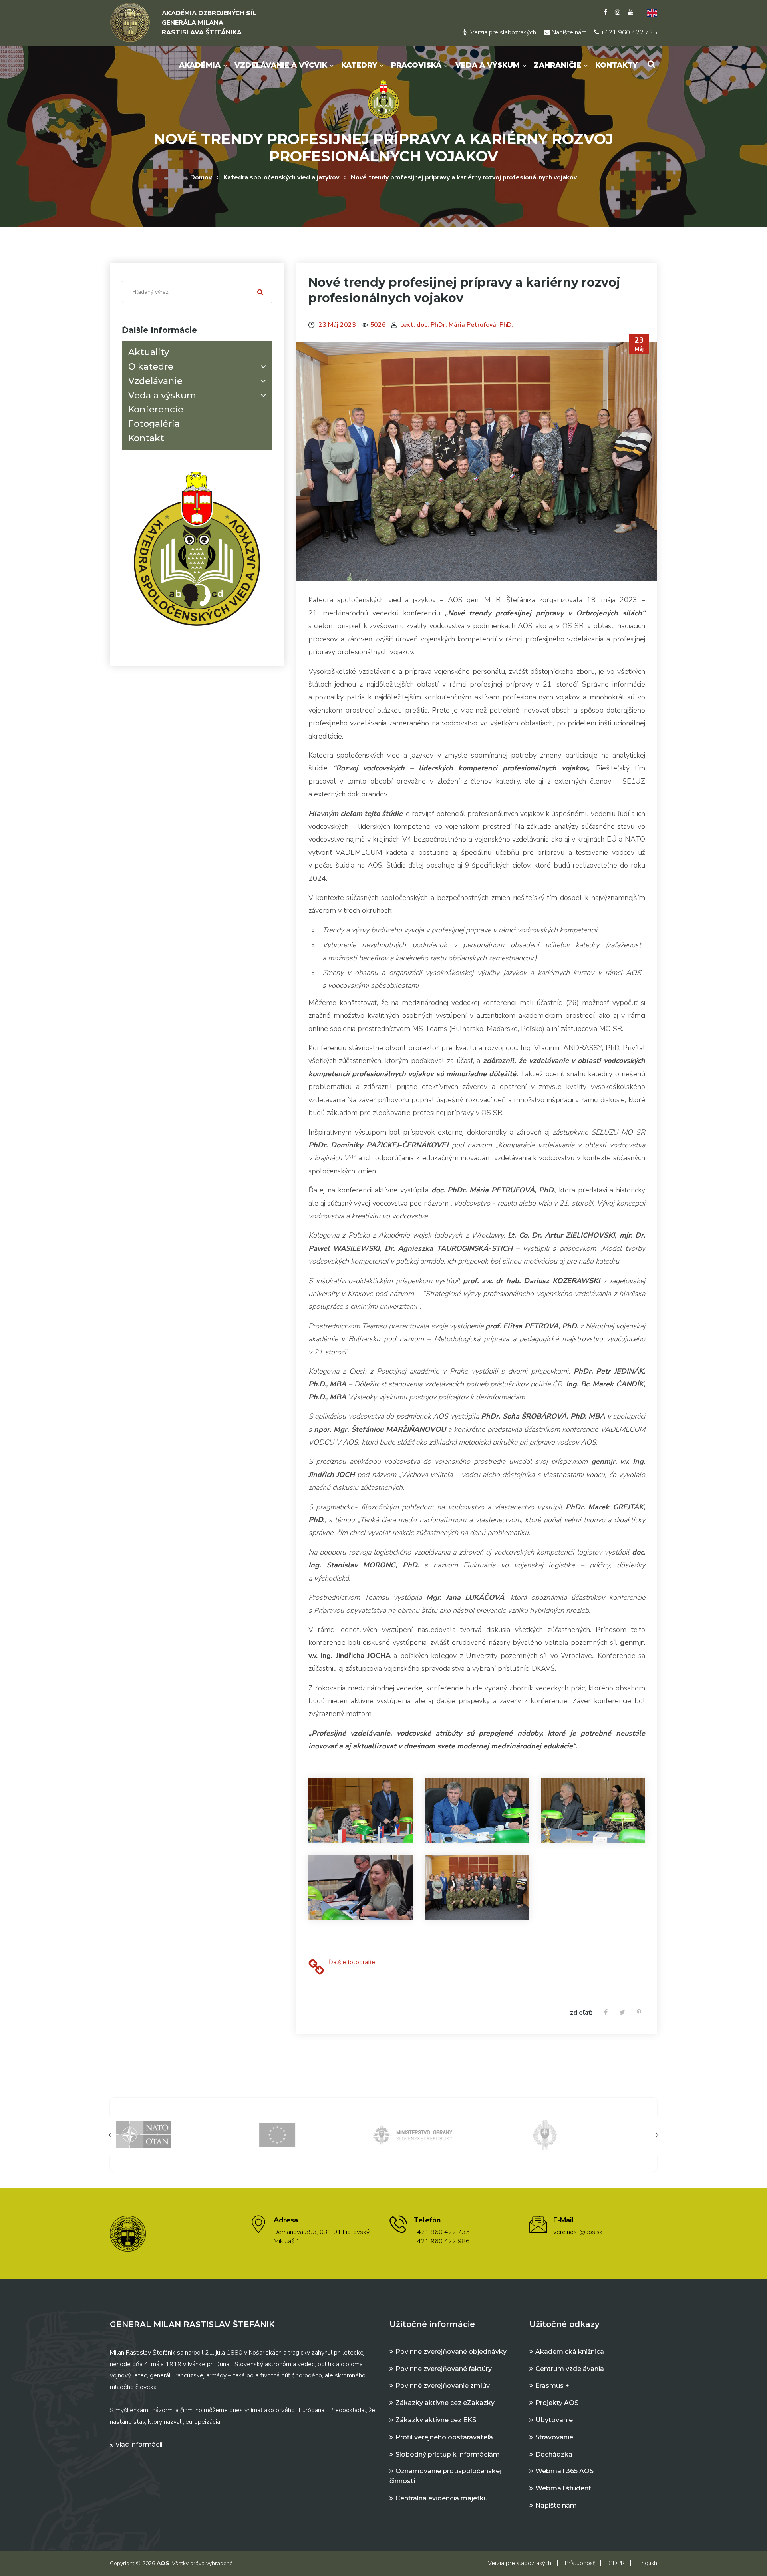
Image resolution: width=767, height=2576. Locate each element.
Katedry (359, 65)
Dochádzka (554, 2454)
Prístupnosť (580, 2563)
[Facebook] (605, 12)
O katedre (151, 367)
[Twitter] (622, 2013)
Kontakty (616, 65)
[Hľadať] (260, 292)
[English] (649, 12)
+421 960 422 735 (628, 32)
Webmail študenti (564, 2488)
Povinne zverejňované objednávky (451, 2352)
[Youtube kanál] (631, 12)
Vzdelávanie (155, 381)
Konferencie (156, 409)
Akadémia (200, 65)
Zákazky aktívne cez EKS (436, 2420)
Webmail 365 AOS (564, 2471)
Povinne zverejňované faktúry (444, 2369)
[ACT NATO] (584, 2134)
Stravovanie (554, 2437)
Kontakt (146, 438)
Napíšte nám (568, 32)
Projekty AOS (557, 2403)
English (648, 2563)
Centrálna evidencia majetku (442, 2498)
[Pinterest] (639, 2013)
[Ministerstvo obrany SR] (317, 2134)
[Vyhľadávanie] (651, 64)
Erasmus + (552, 2386)
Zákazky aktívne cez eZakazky (445, 2403)
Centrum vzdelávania (570, 2369)
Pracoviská (416, 65)
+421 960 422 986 (442, 2241)
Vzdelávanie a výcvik (281, 65)
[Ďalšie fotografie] (316, 1968)
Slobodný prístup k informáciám (448, 2454)
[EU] (183, 2134)
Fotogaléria (154, 424)
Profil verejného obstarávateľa (444, 2437)
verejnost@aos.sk (578, 2232)
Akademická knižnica (570, 2352)
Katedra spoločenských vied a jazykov (281, 177)
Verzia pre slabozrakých (502, 32)
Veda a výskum (488, 65)
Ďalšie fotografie (352, 1962)
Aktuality (149, 352)
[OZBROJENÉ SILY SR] (451, 2134)
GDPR (617, 2563)
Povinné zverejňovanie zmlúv (443, 2386)
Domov (201, 177)
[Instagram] (618, 12)
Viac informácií (139, 2444)
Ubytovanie (554, 2420)
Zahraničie (557, 65)
